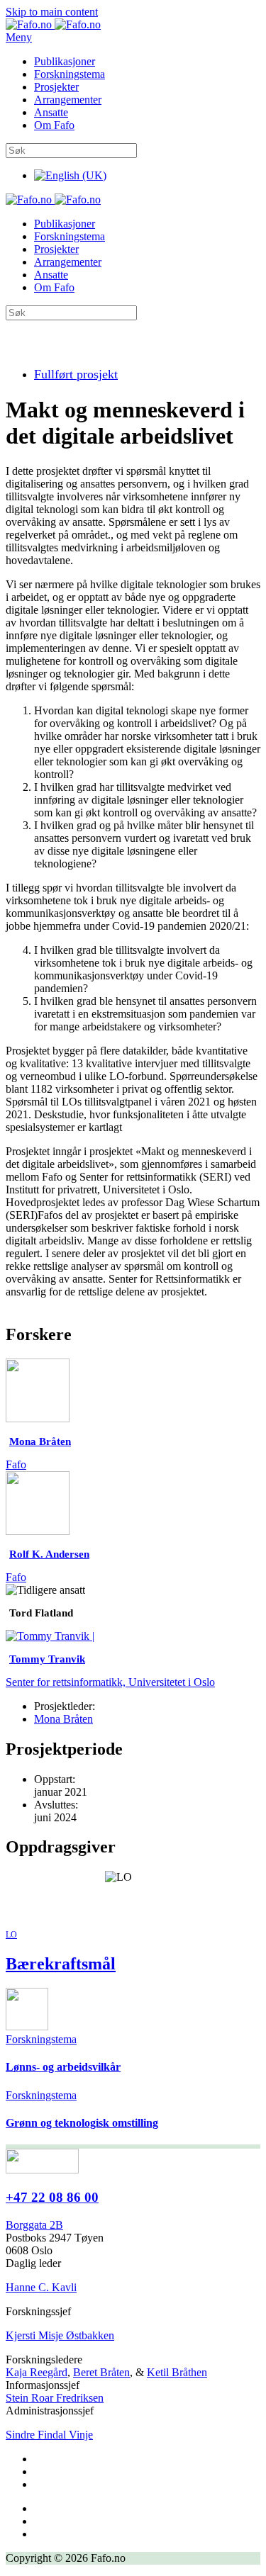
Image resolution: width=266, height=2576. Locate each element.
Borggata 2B (34, 2225)
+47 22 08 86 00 (52, 2197)
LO (11, 1935)
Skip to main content (52, 12)
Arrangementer (68, 100)
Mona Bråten (63, 1719)
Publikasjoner (65, 61)
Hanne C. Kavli (41, 2287)
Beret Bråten (101, 2372)
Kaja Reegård (37, 2372)
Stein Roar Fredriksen (55, 2398)
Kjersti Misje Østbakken (60, 2335)
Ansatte (51, 112)
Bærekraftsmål (61, 1964)
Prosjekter (56, 87)
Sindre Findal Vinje (49, 2435)
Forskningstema (70, 74)
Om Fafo (54, 125)
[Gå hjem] (53, 24)
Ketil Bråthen (177, 2372)
